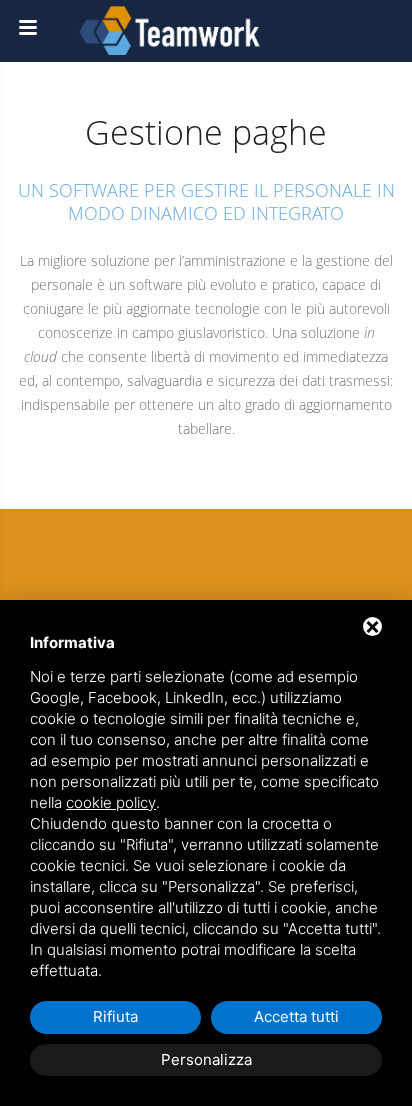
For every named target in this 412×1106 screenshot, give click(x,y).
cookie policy (111, 802)
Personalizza (206, 1059)
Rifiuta (115, 1016)
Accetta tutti (296, 1016)
